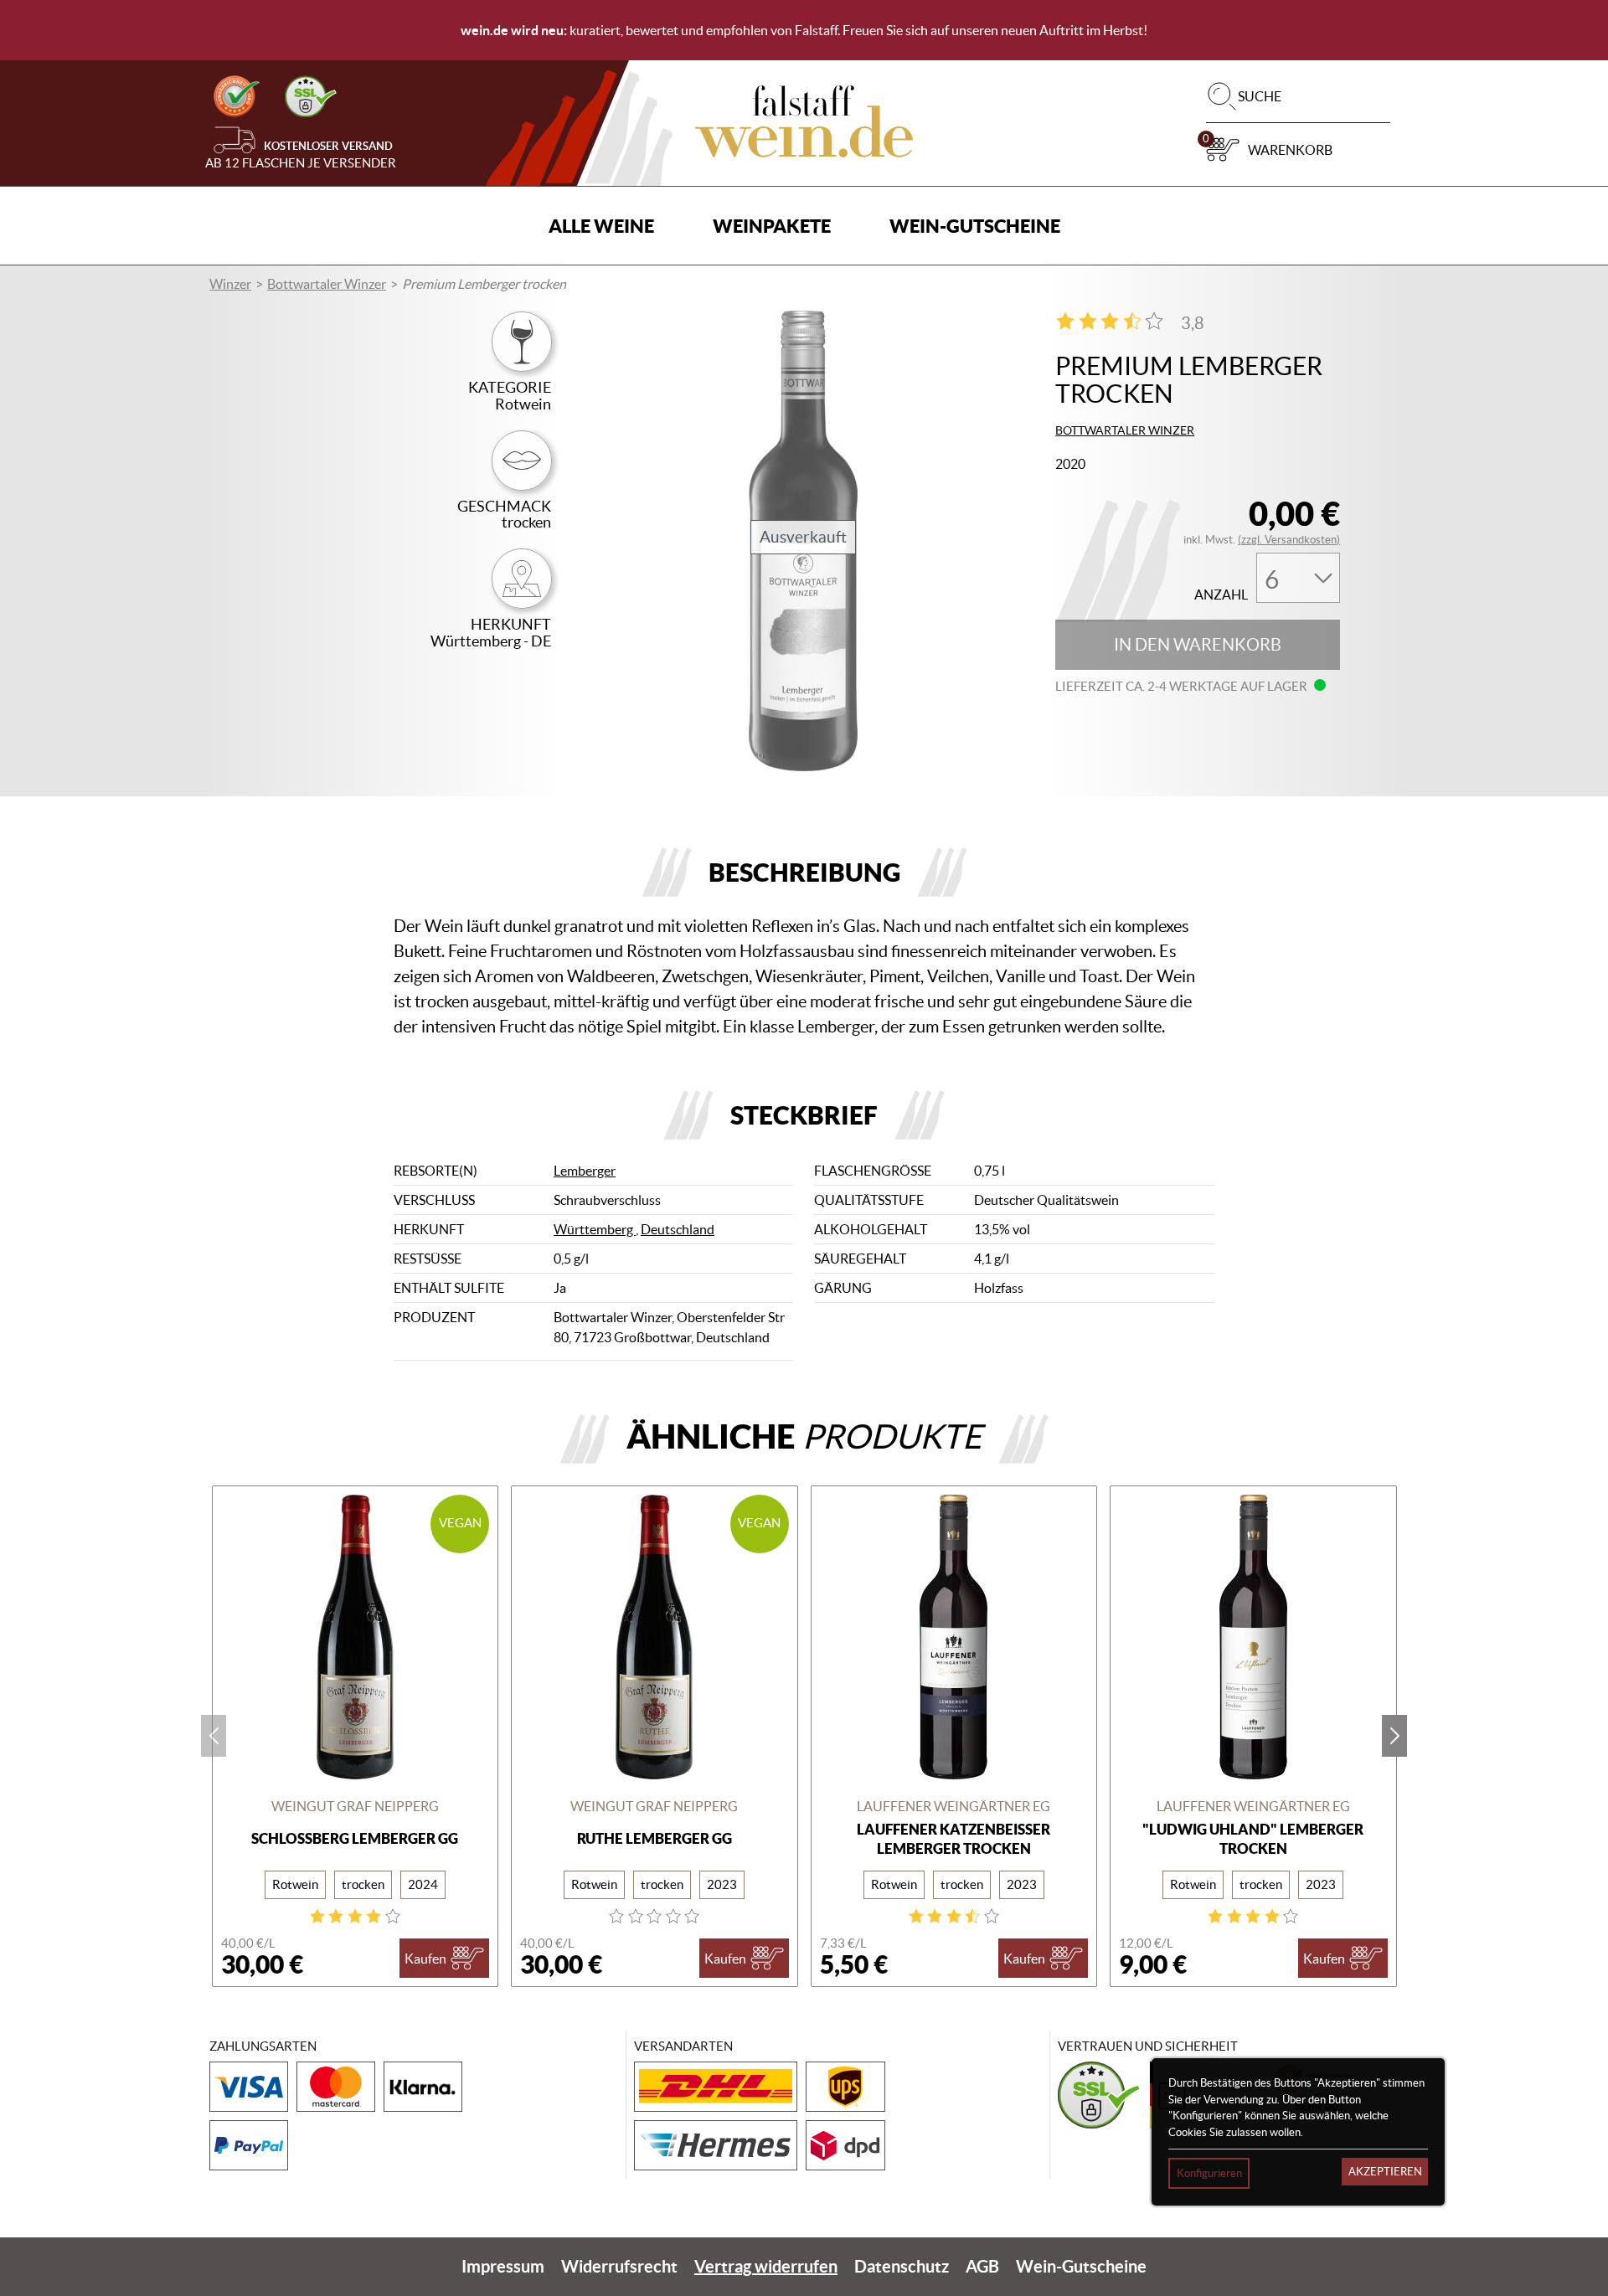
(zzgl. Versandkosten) (1289, 540)
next (1394, 1736)
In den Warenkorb (1198, 645)
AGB (982, 2266)
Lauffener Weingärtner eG (953, 1806)
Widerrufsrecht (619, 2266)
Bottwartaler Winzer (327, 284)
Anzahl (1221, 595)
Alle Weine (601, 226)
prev (214, 1736)
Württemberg (595, 1229)
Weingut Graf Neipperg (355, 1806)
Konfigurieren (1209, 2173)
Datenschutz (902, 2266)
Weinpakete (772, 226)
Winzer (230, 284)
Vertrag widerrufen (766, 2266)
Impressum (503, 2266)
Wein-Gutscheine (975, 226)
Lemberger (585, 1171)
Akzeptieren (1385, 2172)
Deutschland (678, 1229)
